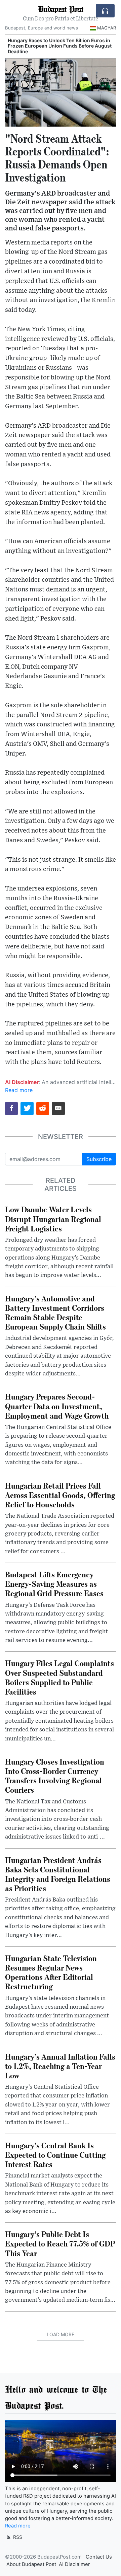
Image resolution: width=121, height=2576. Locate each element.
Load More (61, 2334)
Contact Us (99, 2557)
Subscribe (99, 1159)
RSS (17, 2537)
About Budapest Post (31, 2564)
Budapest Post (61, 9)
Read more (19, 1090)
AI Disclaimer (74, 2564)
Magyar (107, 28)
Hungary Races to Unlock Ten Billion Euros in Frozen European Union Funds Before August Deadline (60, 46)
